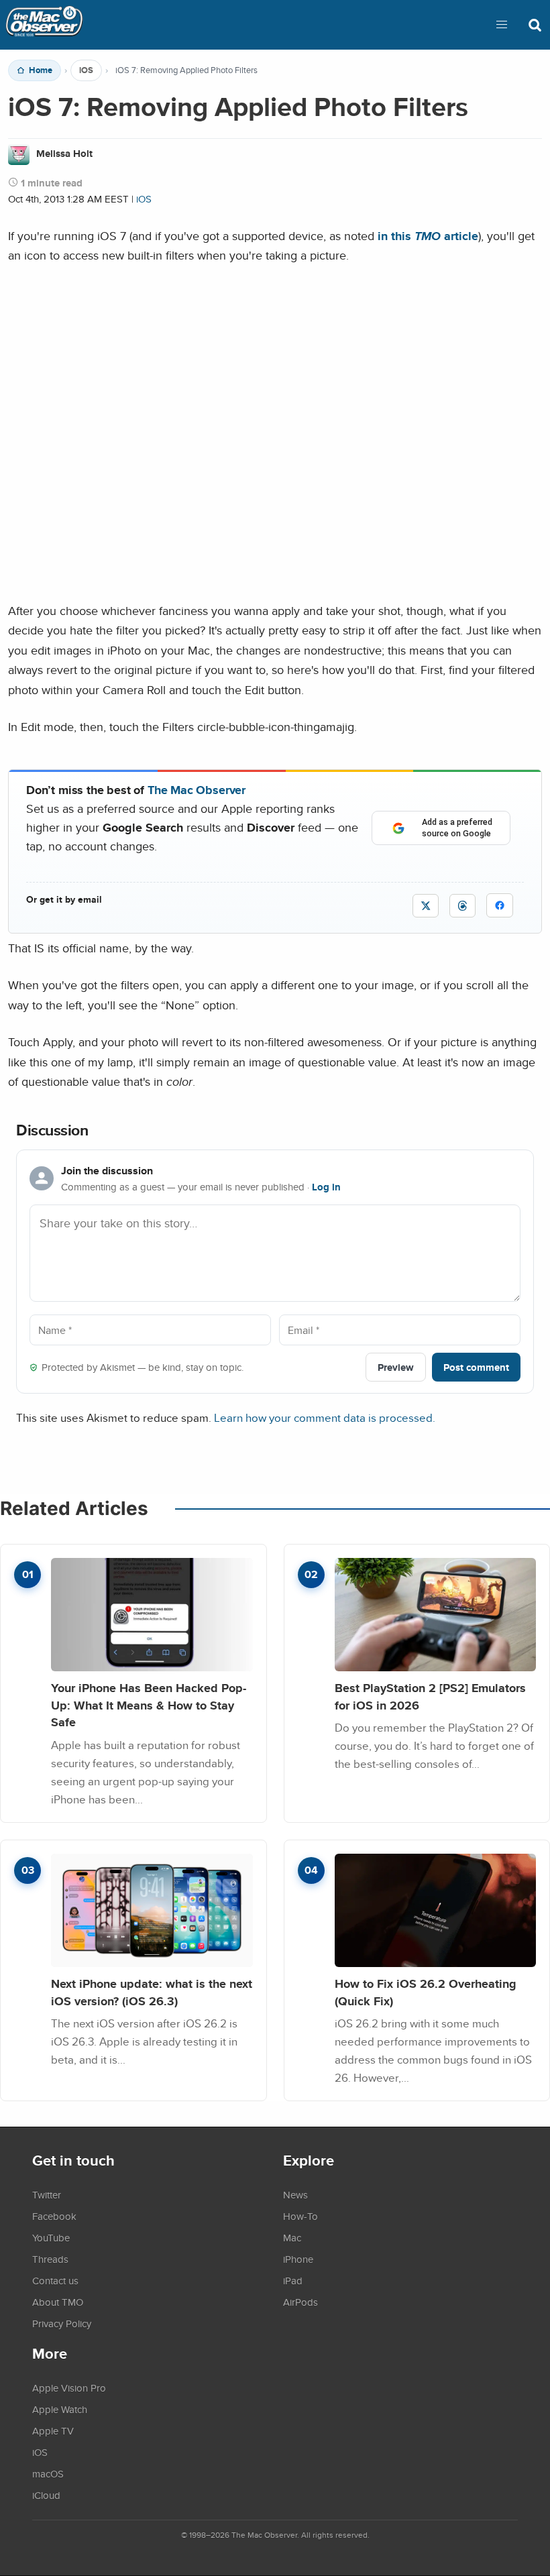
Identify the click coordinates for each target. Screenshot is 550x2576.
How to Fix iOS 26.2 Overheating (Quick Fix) (426, 1992)
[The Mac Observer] (44, 25)
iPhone (298, 2259)
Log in (326, 1187)
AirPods (300, 2302)
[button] (502, 25)
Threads (50, 2259)
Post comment (476, 1367)
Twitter (47, 2194)
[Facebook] (500, 905)
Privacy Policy (62, 2323)
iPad (293, 2280)
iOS (86, 70)
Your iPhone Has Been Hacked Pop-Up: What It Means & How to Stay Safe (149, 1705)
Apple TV (53, 2430)
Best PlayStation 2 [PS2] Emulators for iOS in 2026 (430, 1696)
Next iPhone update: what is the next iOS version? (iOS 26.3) (152, 1992)
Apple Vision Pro (69, 2388)
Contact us (55, 2280)
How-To (300, 2216)
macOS (48, 2473)
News (295, 2194)
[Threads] (462, 906)
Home (41, 70)
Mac (292, 2237)
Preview (396, 1367)
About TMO (58, 2302)
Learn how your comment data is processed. (325, 1417)
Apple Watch (60, 2409)
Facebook (54, 2216)
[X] (426, 906)
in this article (428, 236)
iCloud (46, 2495)
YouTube (51, 2237)
